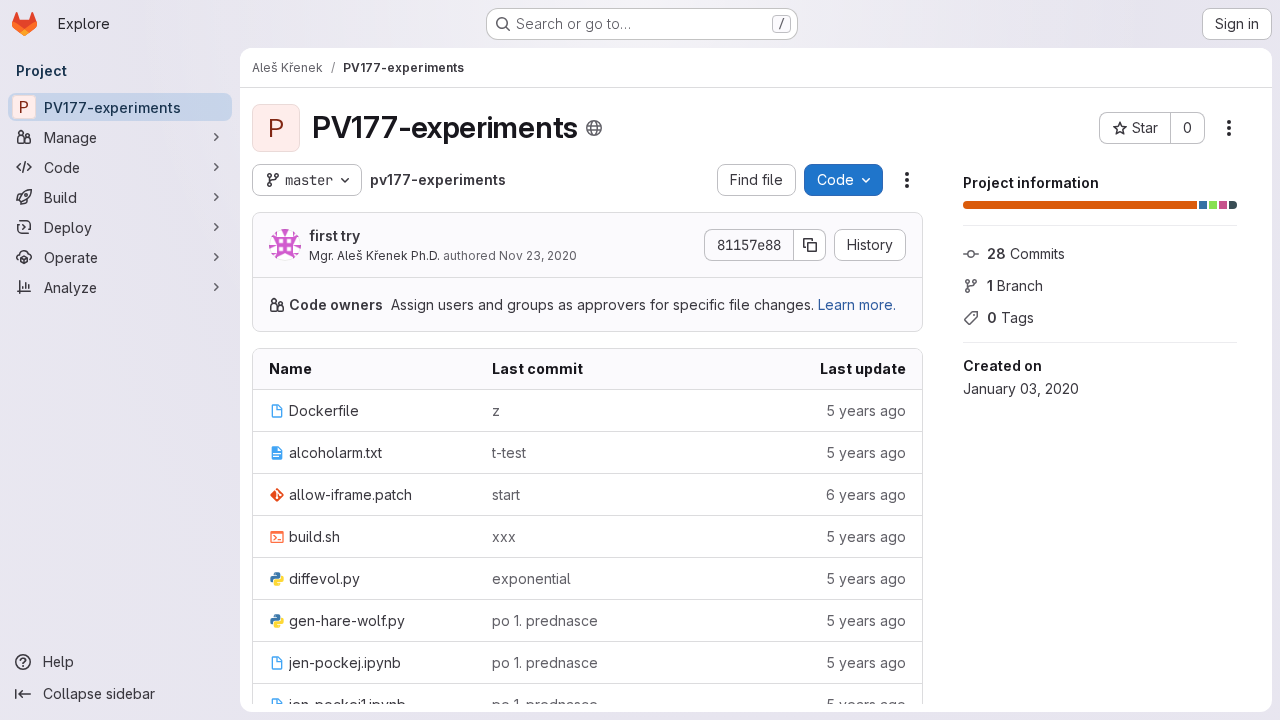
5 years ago (866, 410)
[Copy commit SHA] (810, 245)
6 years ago (866, 494)
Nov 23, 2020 (538, 255)
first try (334, 235)
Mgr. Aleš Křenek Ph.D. (374, 255)
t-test (509, 452)
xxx (504, 536)
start (506, 494)
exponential (531, 578)
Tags (1010, 317)
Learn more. (857, 304)
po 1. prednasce (545, 620)
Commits (1026, 253)
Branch (1015, 285)
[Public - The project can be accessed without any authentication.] (594, 128)
